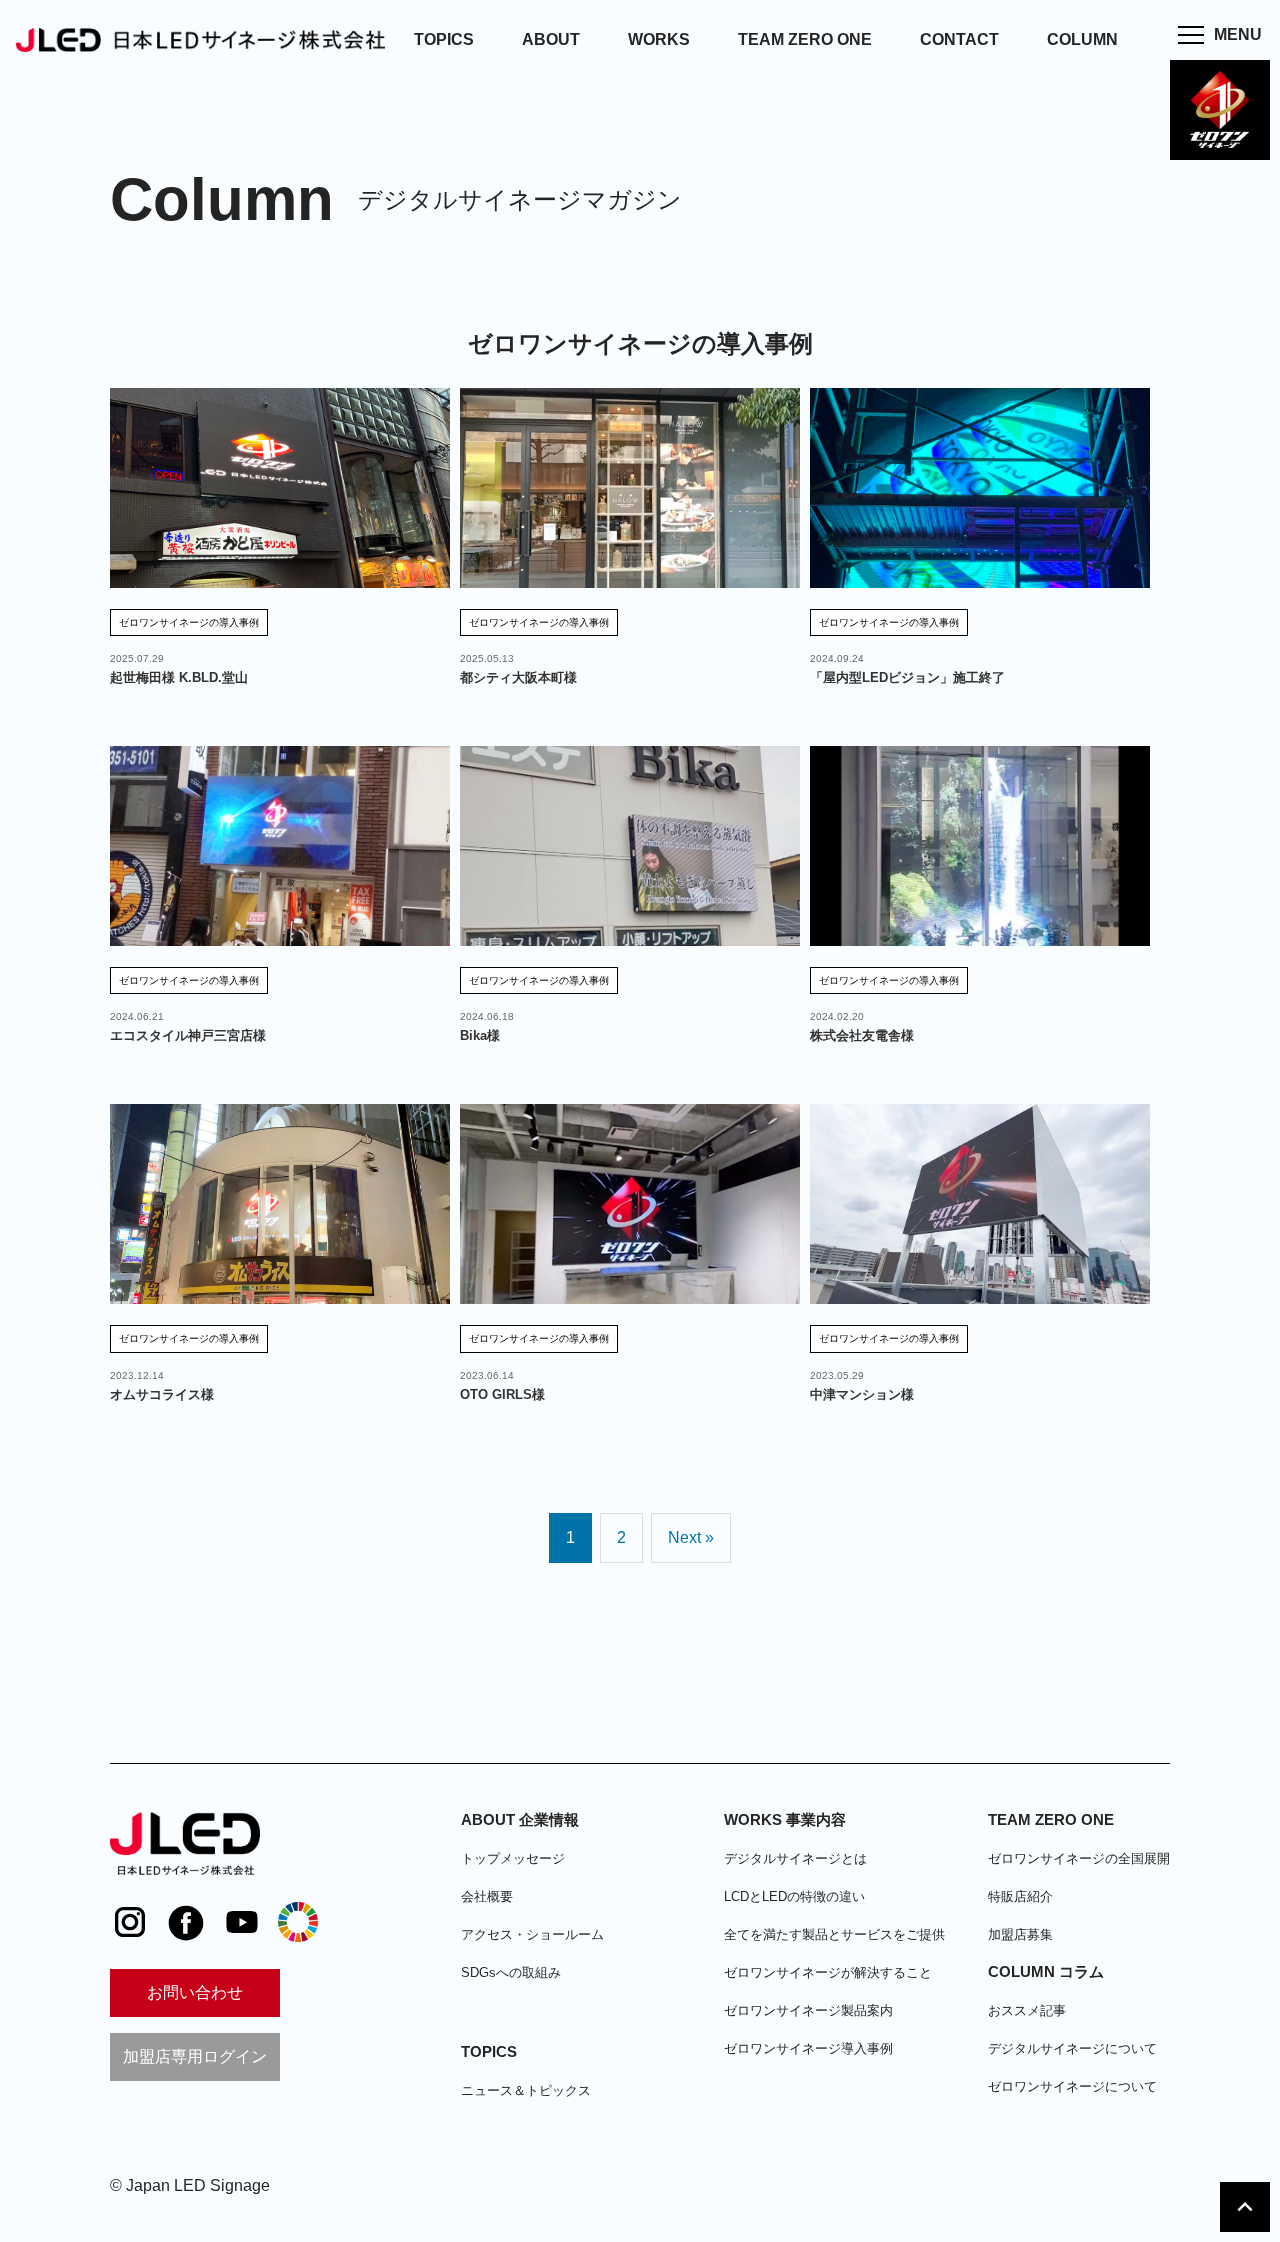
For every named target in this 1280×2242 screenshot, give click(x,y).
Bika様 (480, 1035)
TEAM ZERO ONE (805, 39)
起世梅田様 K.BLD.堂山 (179, 677)
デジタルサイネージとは (795, 1858)
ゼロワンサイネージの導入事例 (189, 622)
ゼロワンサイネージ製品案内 (808, 2010)
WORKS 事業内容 (785, 1819)
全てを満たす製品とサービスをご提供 (834, 1934)
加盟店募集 (1020, 1934)
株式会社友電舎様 (862, 1035)
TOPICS (444, 39)
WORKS (659, 39)
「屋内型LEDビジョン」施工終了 (907, 677)
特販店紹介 (1020, 1896)
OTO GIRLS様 (502, 1394)
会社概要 (487, 1896)
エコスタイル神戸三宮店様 (188, 1035)
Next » (691, 1537)
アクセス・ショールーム (532, 1934)
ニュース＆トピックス (526, 2090)
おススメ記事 (1027, 2010)
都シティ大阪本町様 (518, 677)
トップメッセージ (513, 1858)
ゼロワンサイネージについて (1072, 2086)
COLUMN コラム (1046, 1971)
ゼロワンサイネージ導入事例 (808, 2048)
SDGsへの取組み (511, 1972)
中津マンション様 (862, 1394)
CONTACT (959, 39)
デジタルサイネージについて (1072, 2048)
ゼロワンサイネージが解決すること (828, 1972)
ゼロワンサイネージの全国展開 (1079, 1858)
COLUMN (1082, 39)
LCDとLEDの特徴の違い (794, 1896)
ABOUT (551, 39)
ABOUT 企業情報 (520, 1819)
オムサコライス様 (162, 1394)
